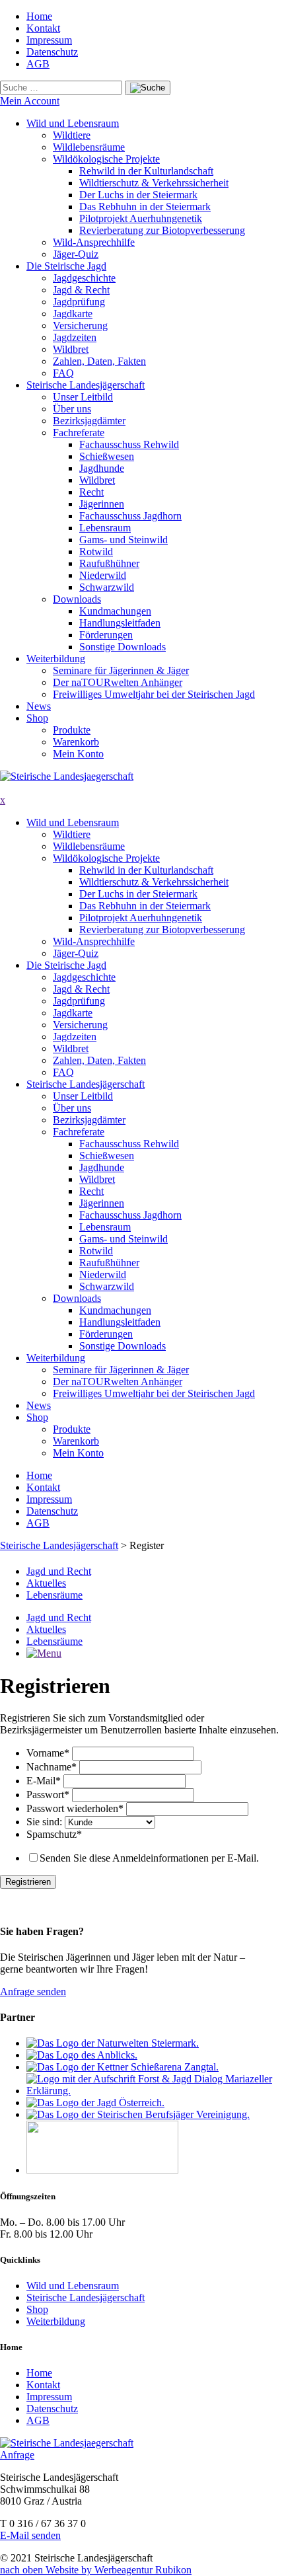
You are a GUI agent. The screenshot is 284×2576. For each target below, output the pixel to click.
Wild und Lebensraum (73, 123)
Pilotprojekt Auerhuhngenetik (141, 218)
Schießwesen (107, 456)
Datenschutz (52, 52)
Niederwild (103, 575)
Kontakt (43, 28)
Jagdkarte (73, 314)
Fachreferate (79, 433)
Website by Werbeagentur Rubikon (119, 2570)
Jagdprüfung (79, 302)
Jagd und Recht (59, 1571)
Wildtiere (72, 135)
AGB (38, 64)
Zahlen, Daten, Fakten (99, 361)
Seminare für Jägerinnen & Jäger (121, 670)
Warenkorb (76, 742)
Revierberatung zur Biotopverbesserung (162, 230)
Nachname (52, 1767)
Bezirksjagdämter (89, 421)
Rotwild (96, 551)
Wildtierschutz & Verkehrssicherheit (154, 183)
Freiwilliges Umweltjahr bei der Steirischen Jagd (154, 694)
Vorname (48, 1753)
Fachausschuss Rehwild (129, 444)
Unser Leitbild (83, 397)
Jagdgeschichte (84, 278)
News (39, 706)
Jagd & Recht (81, 290)
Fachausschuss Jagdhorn (130, 516)
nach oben (23, 2570)
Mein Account (30, 101)
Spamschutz (54, 1834)
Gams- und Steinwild (124, 540)
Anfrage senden (33, 1991)
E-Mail (44, 1781)
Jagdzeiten (75, 337)
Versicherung (80, 325)
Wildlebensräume (89, 147)
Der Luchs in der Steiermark (138, 195)
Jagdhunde (102, 468)
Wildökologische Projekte (106, 159)
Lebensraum (105, 528)
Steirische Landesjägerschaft (86, 385)
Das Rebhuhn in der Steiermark (145, 207)
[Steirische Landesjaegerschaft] (67, 776)
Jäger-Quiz (76, 254)
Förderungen (106, 635)
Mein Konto (78, 754)
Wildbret (71, 349)
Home (39, 16)
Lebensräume (54, 1595)
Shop (37, 718)
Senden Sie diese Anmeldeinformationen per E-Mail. (149, 1858)
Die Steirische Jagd (66, 266)
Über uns (72, 409)
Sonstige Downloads (123, 647)
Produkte (72, 730)
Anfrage (17, 2455)
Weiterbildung (56, 659)
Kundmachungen (115, 611)
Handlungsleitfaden (120, 623)
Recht (91, 492)
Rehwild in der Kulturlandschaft (146, 171)
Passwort (48, 1795)
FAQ (63, 373)
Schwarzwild (107, 587)
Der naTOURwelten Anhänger (118, 682)
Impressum (49, 40)
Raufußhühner (109, 563)
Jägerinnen (102, 504)
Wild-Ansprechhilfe (94, 242)
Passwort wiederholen (75, 1808)
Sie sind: (46, 1822)
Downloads (77, 599)
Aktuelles (46, 1583)
